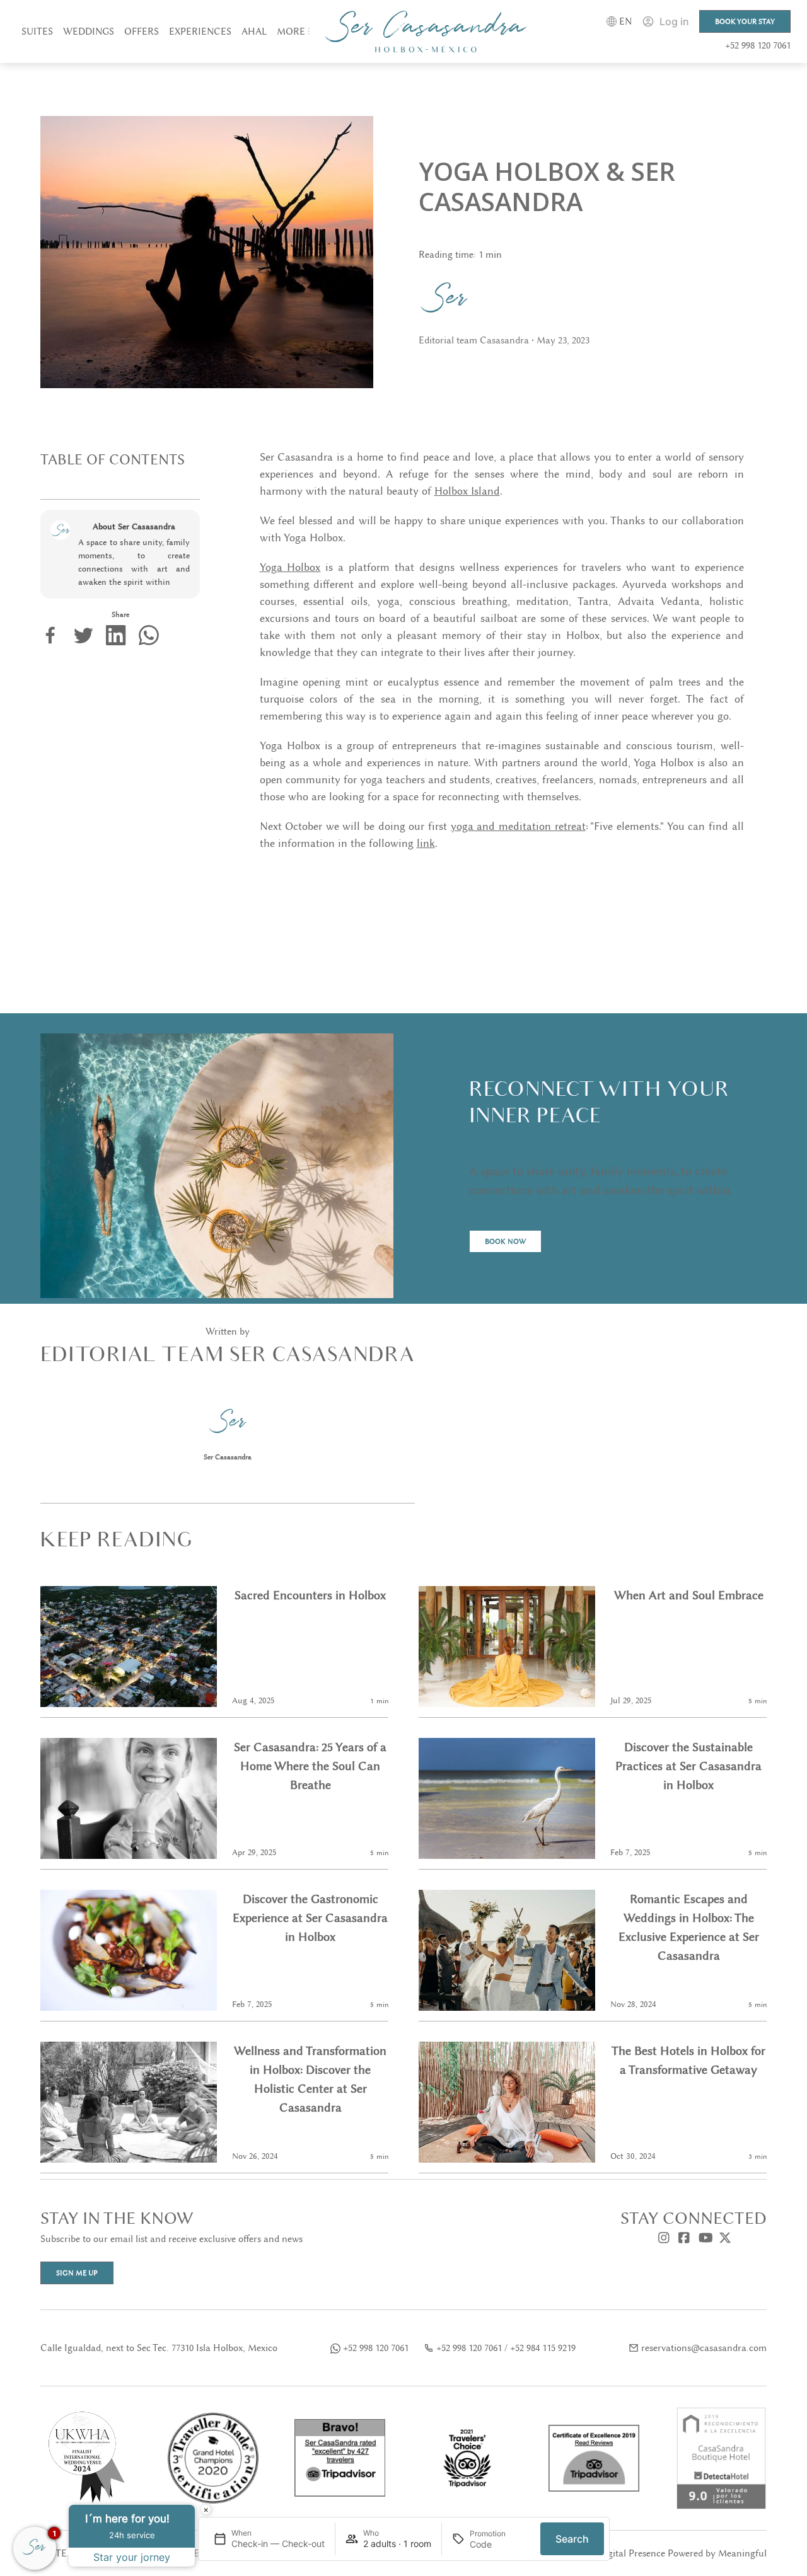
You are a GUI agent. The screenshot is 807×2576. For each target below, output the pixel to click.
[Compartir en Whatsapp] (149, 635)
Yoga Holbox (290, 567)
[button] (293, 32)
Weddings (89, 32)
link (426, 843)
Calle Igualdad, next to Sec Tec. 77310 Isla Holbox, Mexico (159, 2348)
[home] (426, 32)
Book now (505, 1241)
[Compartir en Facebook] (50, 635)
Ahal (254, 32)
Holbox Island (467, 491)
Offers (142, 32)
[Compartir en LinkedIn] (116, 635)
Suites (37, 32)
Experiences (200, 32)
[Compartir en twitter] (83, 635)
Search (572, 2539)
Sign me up (77, 2273)
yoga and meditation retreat (518, 826)
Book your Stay (745, 21)
